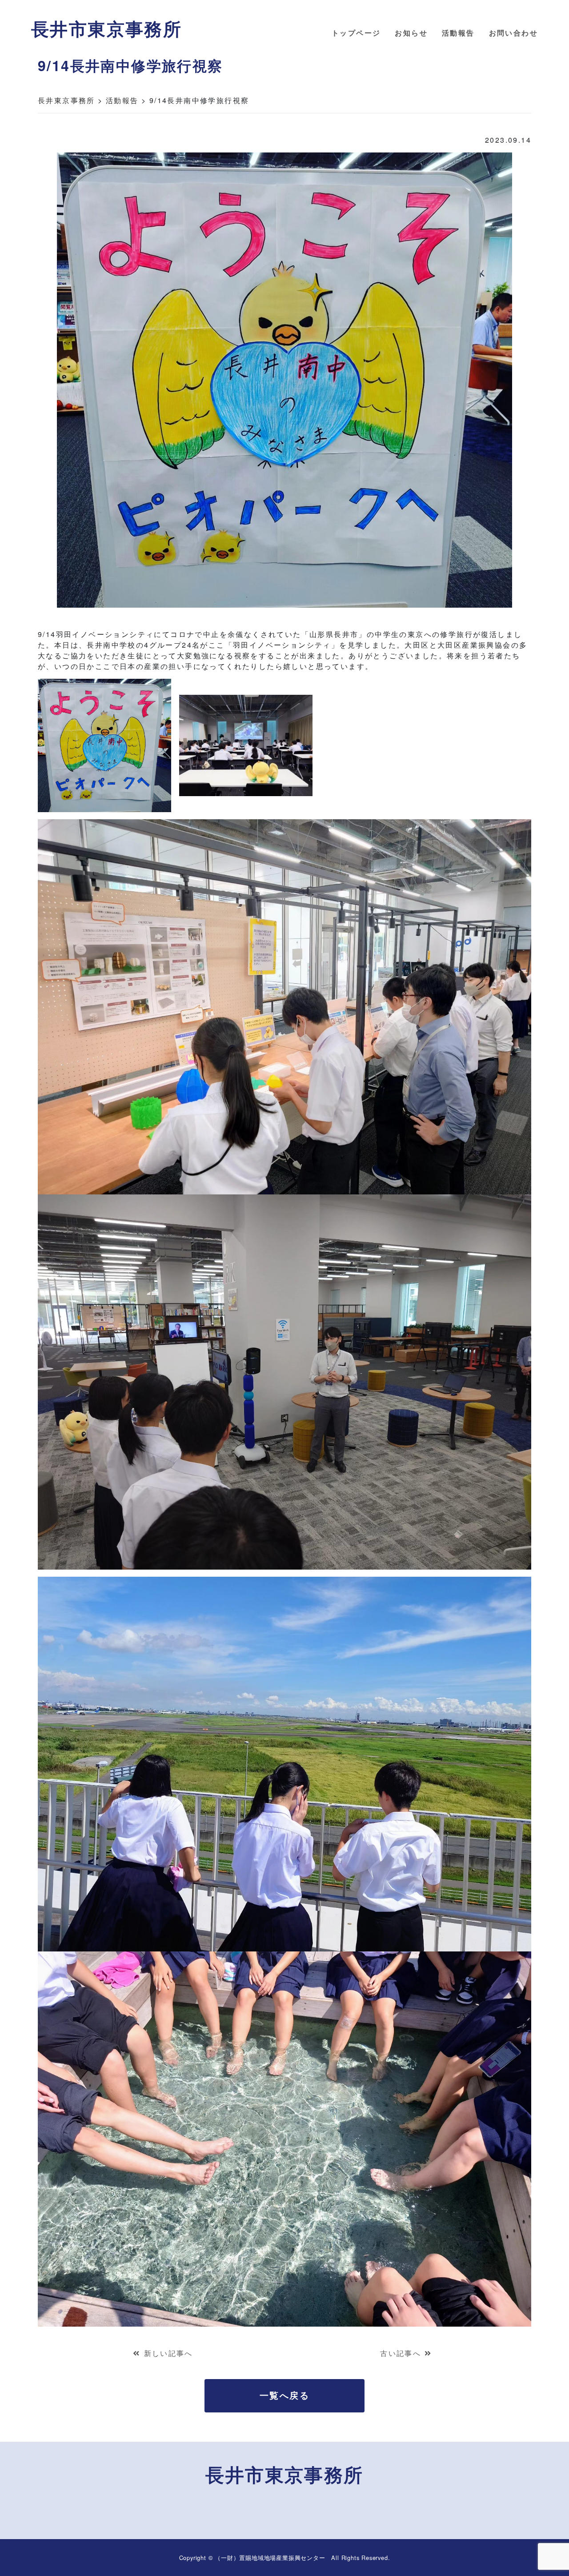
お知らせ (411, 33)
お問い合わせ (513, 33)
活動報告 (458, 33)
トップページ (356, 33)
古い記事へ (401, 2353)
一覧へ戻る (284, 2395)
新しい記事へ (168, 2353)
